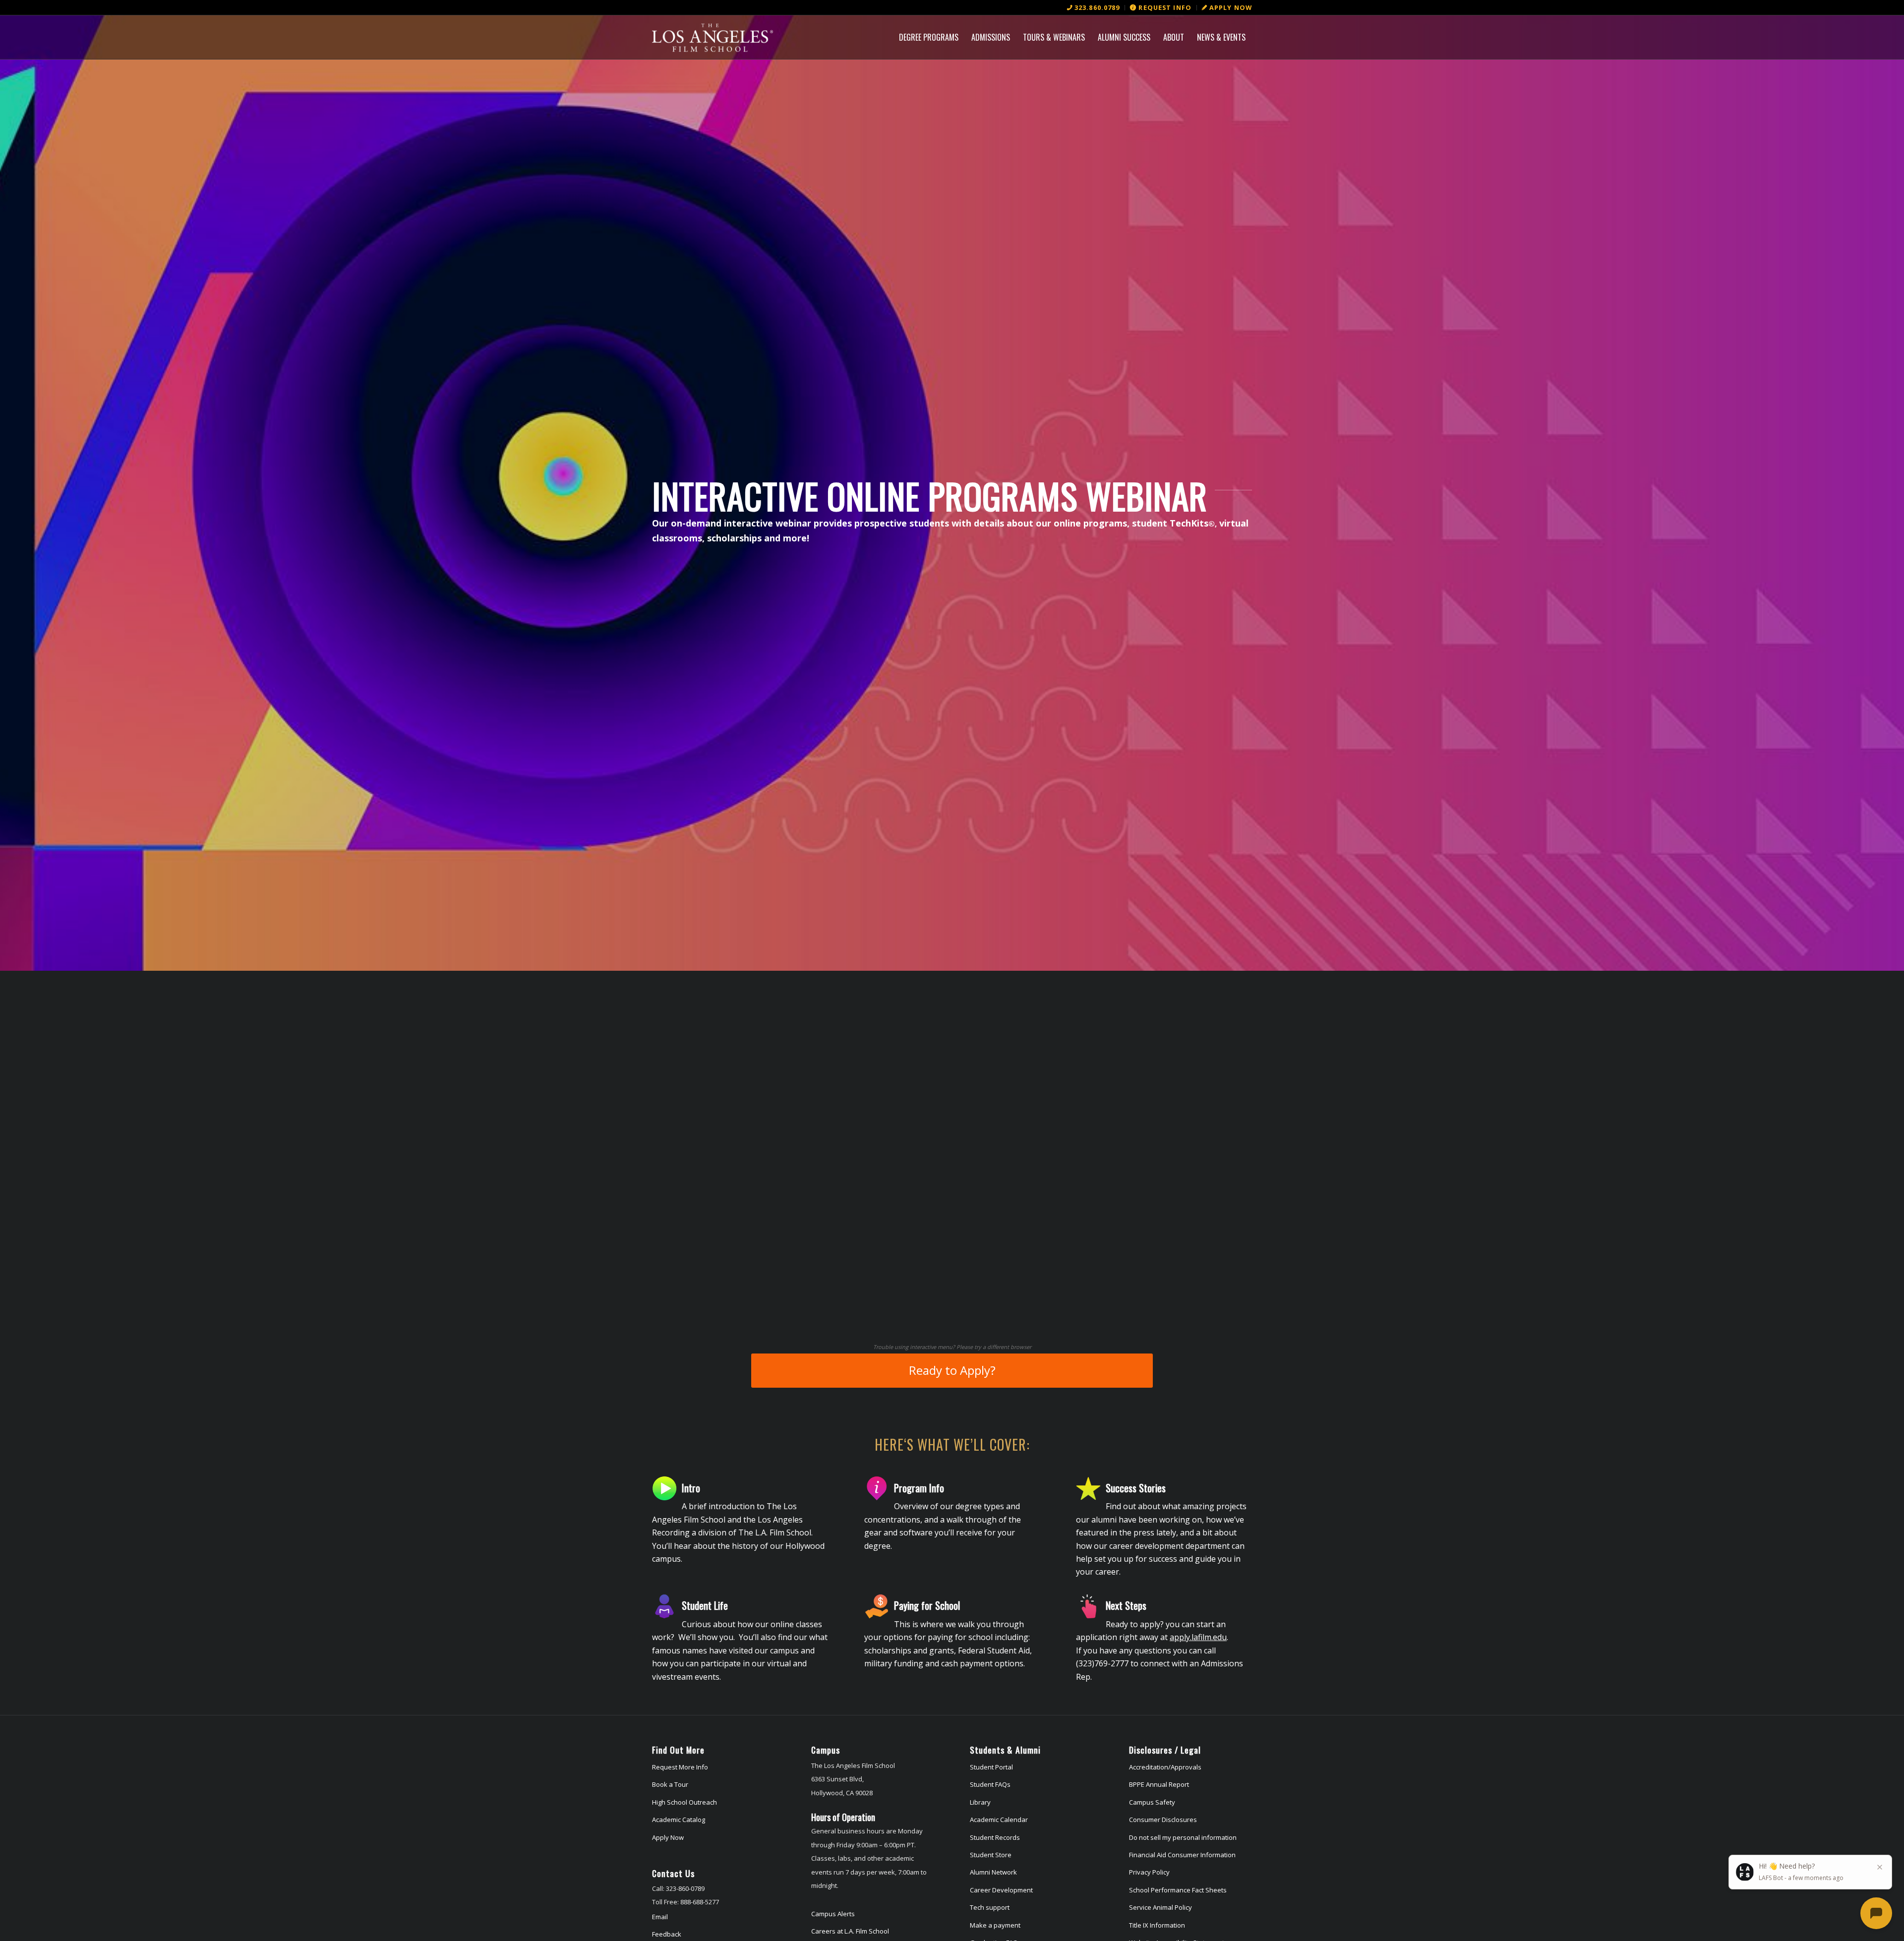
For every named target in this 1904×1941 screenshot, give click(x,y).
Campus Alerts (833, 1914)
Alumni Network (993, 1872)
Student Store (991, 1855)
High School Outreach (684, 1802)
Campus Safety (1152, 1802)
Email (660, 1917)
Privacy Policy (1149, 1872)
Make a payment (995, 1925)
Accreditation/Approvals (1165, 1767)
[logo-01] (713, 37)
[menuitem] (1094, 8)
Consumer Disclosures (1163, 1820)
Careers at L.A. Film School (850, 1931)
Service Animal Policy (1160, 1907)
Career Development (1001, 1890)
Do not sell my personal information (1183, 1837)
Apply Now (668, 1837)
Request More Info (680, 1767)
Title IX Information (1157, 1925)
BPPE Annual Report (1159, 1784)
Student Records (995, 1837)
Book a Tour (670, 1784)
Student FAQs (990, 1784)
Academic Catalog (679, 1820)
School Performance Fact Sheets (1178, 1890)
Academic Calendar (999, 1820)
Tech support (990, 1907)
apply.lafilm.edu (1198, 1637)
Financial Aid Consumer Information (1182, 1855)
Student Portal (991, 1767)
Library (980, 1802)
